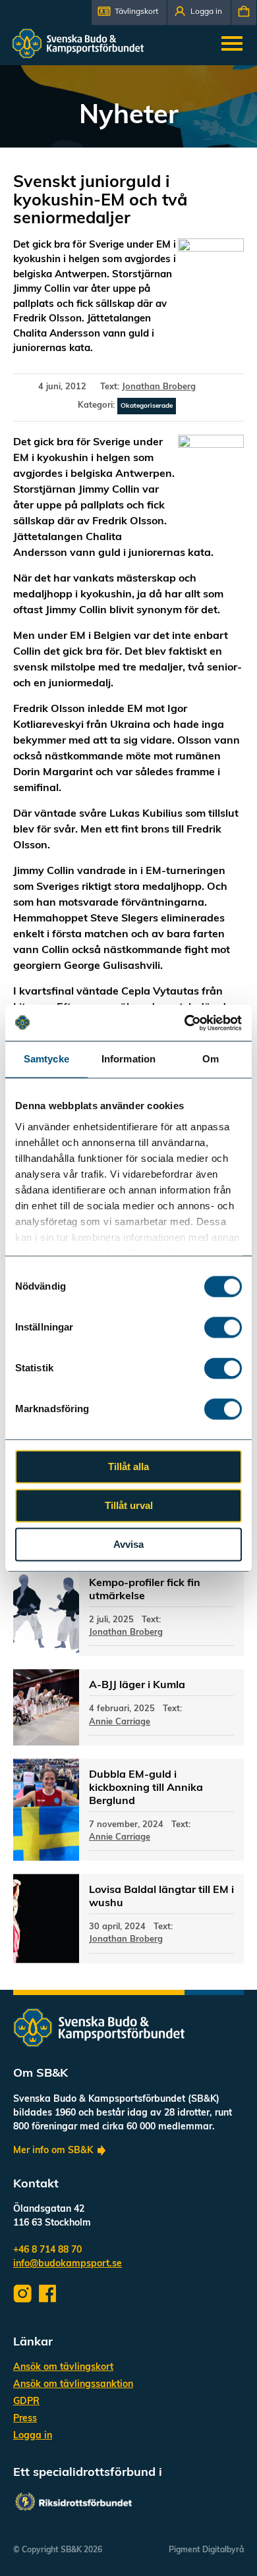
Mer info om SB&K (53, 2151)
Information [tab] (128, 1059)
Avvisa (128, 1544)
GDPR (26, 2402)
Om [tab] (211, 1059)
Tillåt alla (128, 1466)
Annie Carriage (120, 1722)
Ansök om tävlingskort (63, 2368)
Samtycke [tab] (46, 1059)
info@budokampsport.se (68, 2264)
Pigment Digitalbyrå (206, 2550)
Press (25, 2419)
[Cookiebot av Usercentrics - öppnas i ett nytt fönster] (185, 1023)
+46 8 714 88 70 (47, 2250)
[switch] (223, 1327)
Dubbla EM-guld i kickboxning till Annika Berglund (146, 1788)
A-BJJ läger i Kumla (137, 1685)
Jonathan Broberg (159, 387)
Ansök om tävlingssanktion (73, 2385)
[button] (129, 13)
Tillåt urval (129, 1505)
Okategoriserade (147, 406)
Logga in (33, 2436)
